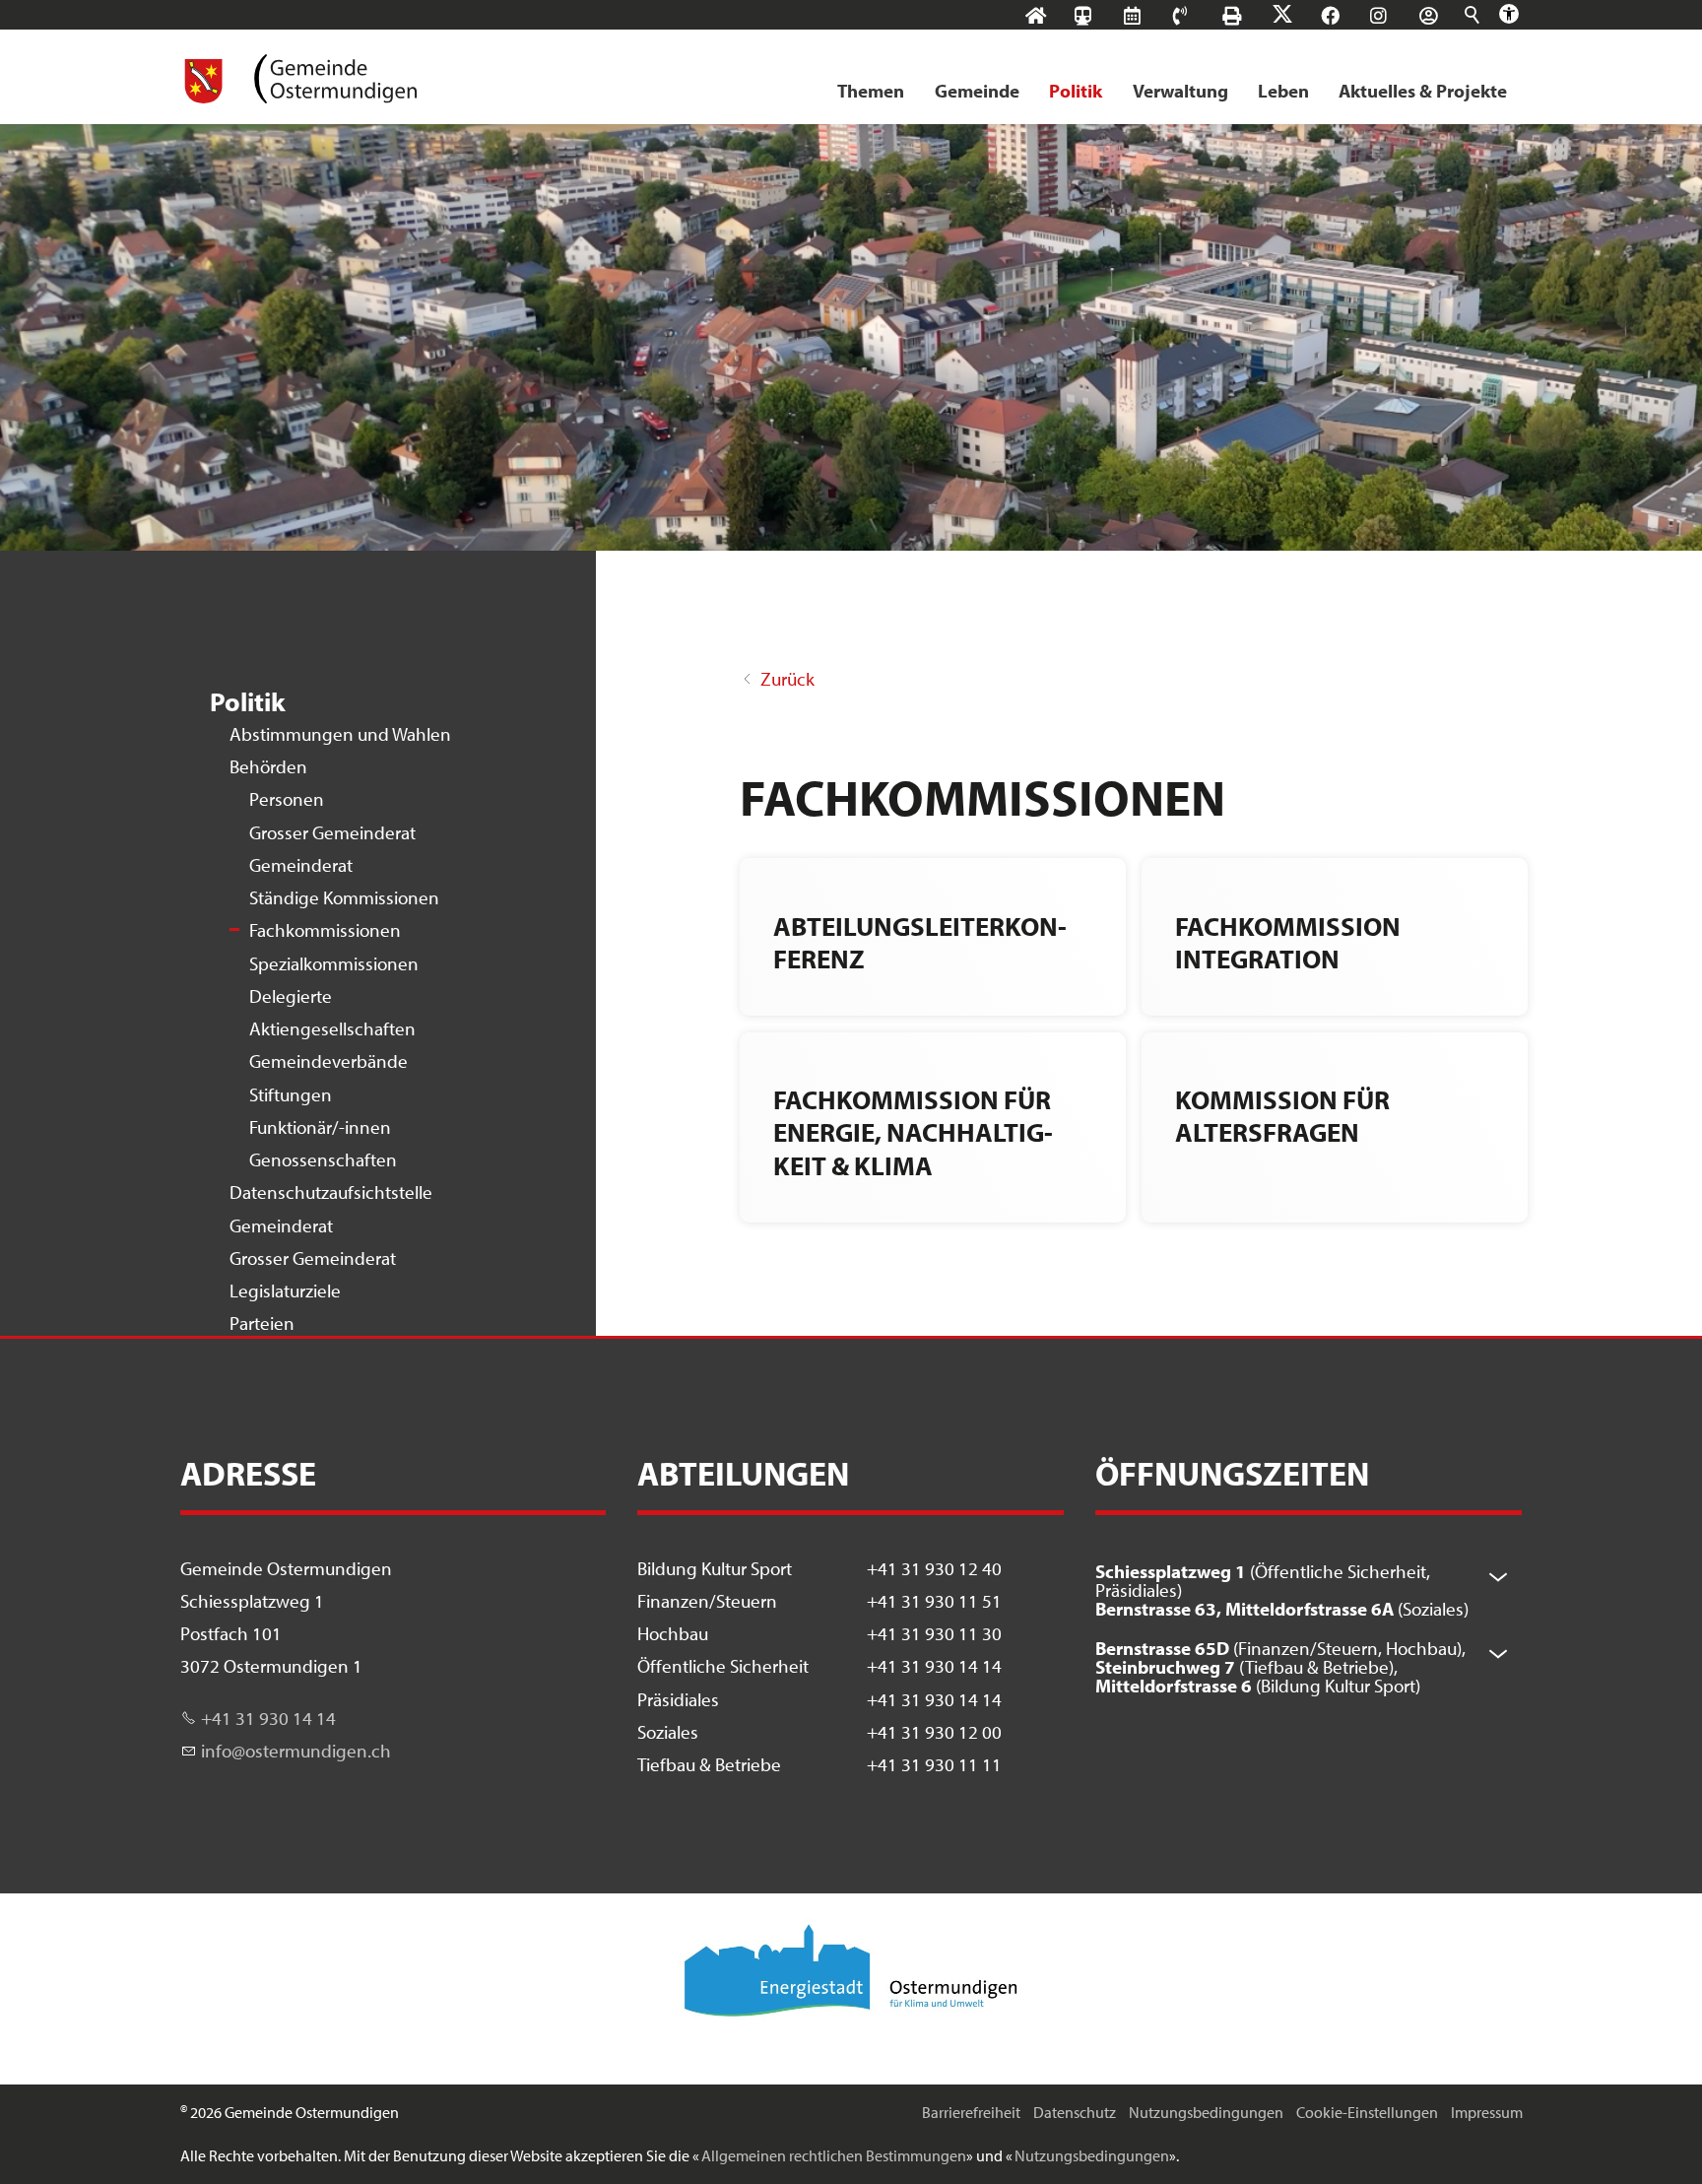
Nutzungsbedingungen (1206, 2112)
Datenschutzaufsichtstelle (331, 1192)
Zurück (787, 679)
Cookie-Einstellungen (1367, 2112)
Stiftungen (291, 1094)
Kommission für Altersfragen (1282, 1115)
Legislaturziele (285, 1291)
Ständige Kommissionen (344, 897)
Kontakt (1199, 15)
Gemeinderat (301, 865)
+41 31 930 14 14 (268, 1718)
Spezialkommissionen (334, 963)
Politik (1076, 91)
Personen (287, 799)
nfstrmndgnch (298, 1751)
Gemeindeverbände (328, 1061)
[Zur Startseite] (299, 79)
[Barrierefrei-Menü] (1509, 14)
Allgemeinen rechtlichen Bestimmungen (834, 2155)
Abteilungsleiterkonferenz (920, 942)
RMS (1151, 15)
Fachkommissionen (325, 930)
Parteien (262, 1323)
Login (1447, 15)
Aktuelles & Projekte (1423, 91)
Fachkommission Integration (1288, 942)
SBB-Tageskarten (1093, 31)
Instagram (1397, 15)
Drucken (1250, 15)
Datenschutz (1075, 2112)
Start (1054, 15)
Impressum (1487, 2112)
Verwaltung (1180, 91)
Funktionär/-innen (320, 1127)
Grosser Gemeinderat (332, 832)
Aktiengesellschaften (332, 1028)
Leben (1283, 91)
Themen (871, 91)
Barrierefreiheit (971, 2112)
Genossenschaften (323, 1159)
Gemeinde (977, 91)
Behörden (268, 766)
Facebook (1349, 15)
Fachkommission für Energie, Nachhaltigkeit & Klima (913, 1132)
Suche (1473, 15)
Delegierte (291, 996)
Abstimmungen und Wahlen (340, 734)
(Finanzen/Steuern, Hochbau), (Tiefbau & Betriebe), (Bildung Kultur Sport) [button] (1280, 1667)
